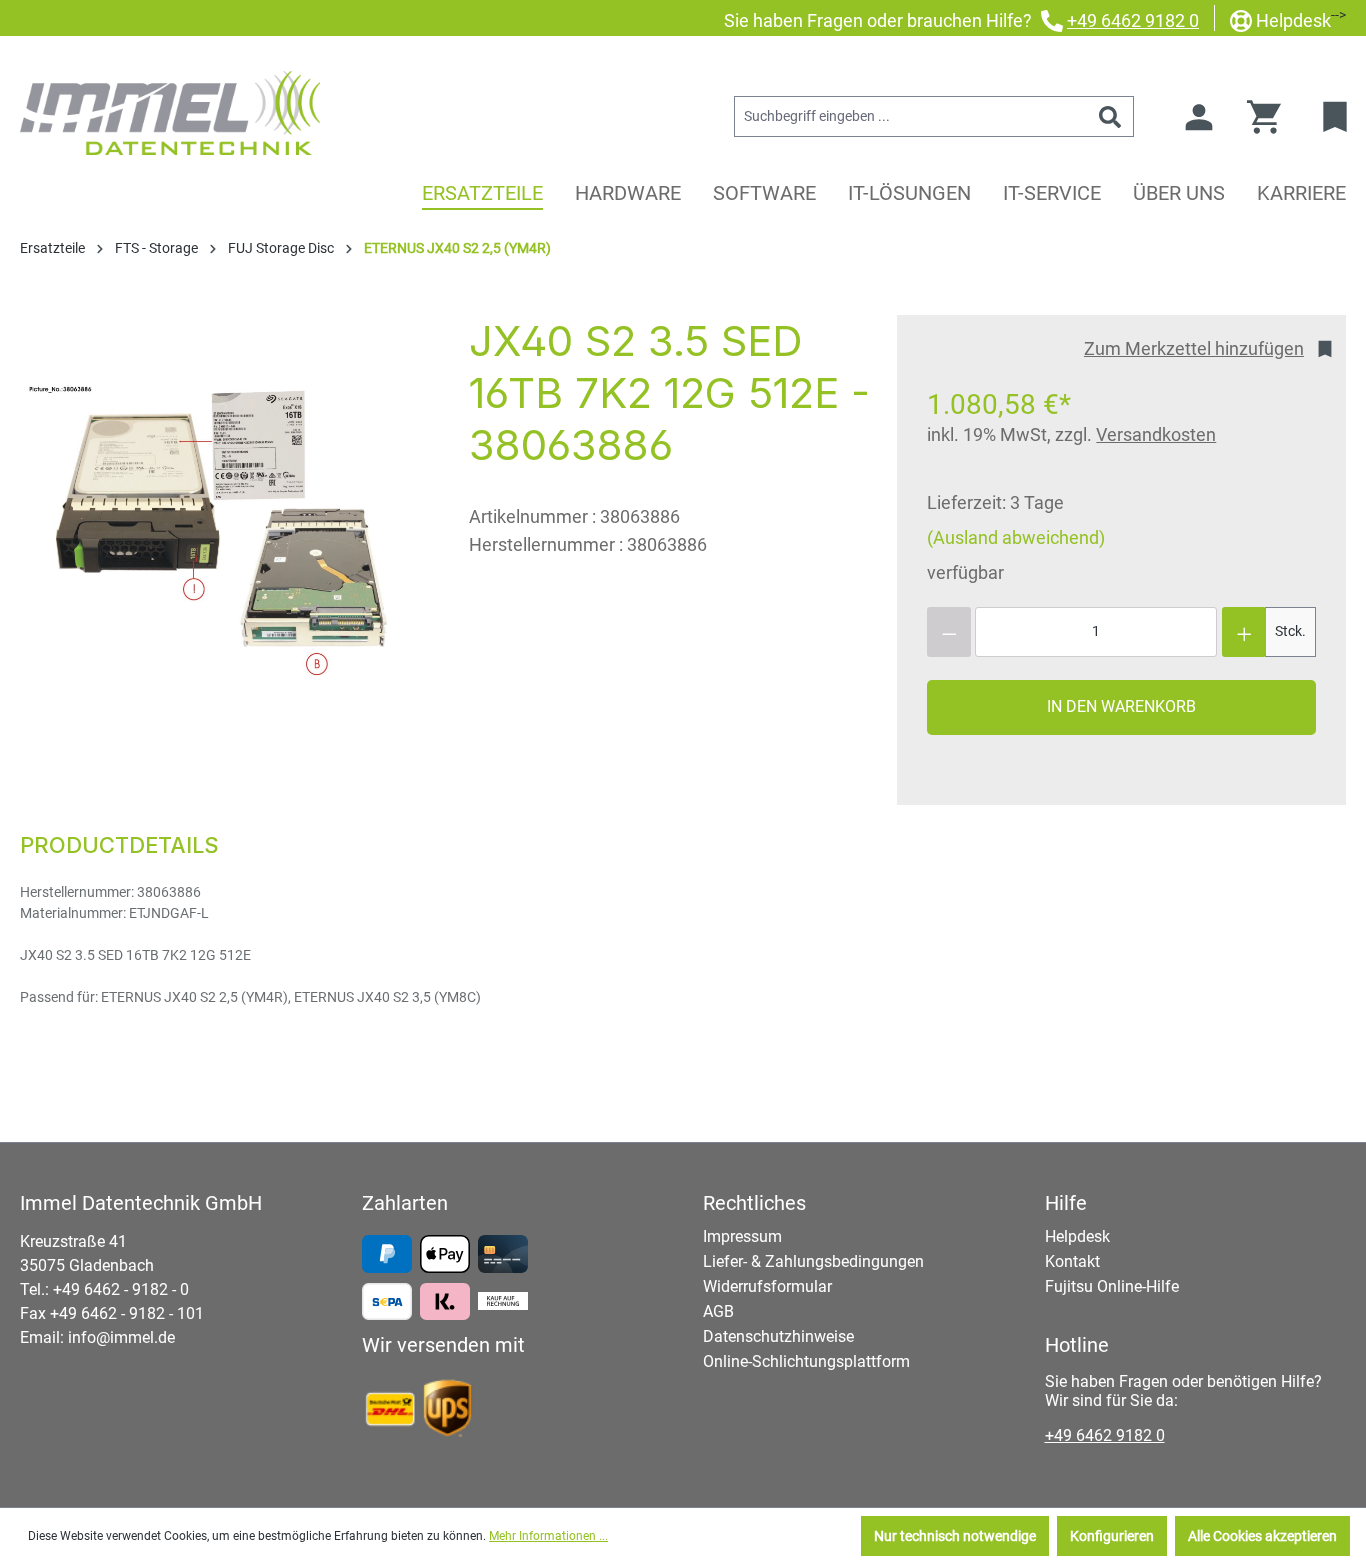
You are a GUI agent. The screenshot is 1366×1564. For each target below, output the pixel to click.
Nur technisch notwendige (955, 1536)
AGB (718, 1311)
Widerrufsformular (767, 1286)
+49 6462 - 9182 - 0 (121, 1289)
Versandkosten (1156, 434)
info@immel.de (121, 1337)
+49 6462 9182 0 (1133, 20)
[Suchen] (1110, 116)
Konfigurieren (1112, 1536)
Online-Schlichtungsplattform (806, 1361)
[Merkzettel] (1337, 117)
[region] (224, 530)
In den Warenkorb (1121, 706)
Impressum (742, 1236)
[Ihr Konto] (1199, 117)
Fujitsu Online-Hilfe (1112, 1286)
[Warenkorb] (1270, 117)
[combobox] (911, 116)
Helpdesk (1293, 20)
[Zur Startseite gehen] (170, 113)
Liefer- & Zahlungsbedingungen (813, 1261)
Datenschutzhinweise (778, 1336)
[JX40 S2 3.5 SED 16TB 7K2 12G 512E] (224, 530)
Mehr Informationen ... (548, 1536)
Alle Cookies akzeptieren (1262, 1536)
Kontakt (1072, 1261)
